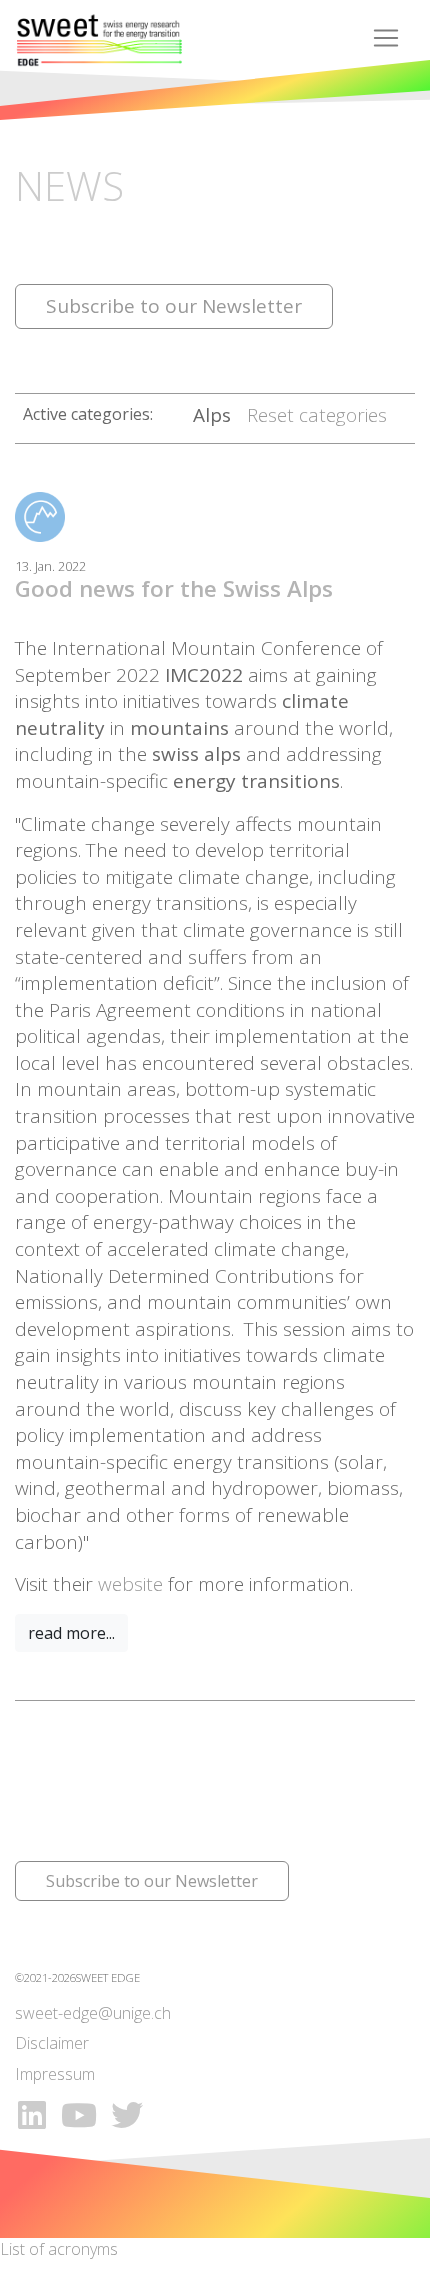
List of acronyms (59, 2249)
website (130, 1584)
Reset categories (317, 415)
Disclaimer (52, 2043)
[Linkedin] (32, 2114)
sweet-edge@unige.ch (93, 2013)
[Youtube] (82, 2114)
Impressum (55, 2074)
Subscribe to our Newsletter (174, 306)
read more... (71, 1633)
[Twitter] (127, 2114)
